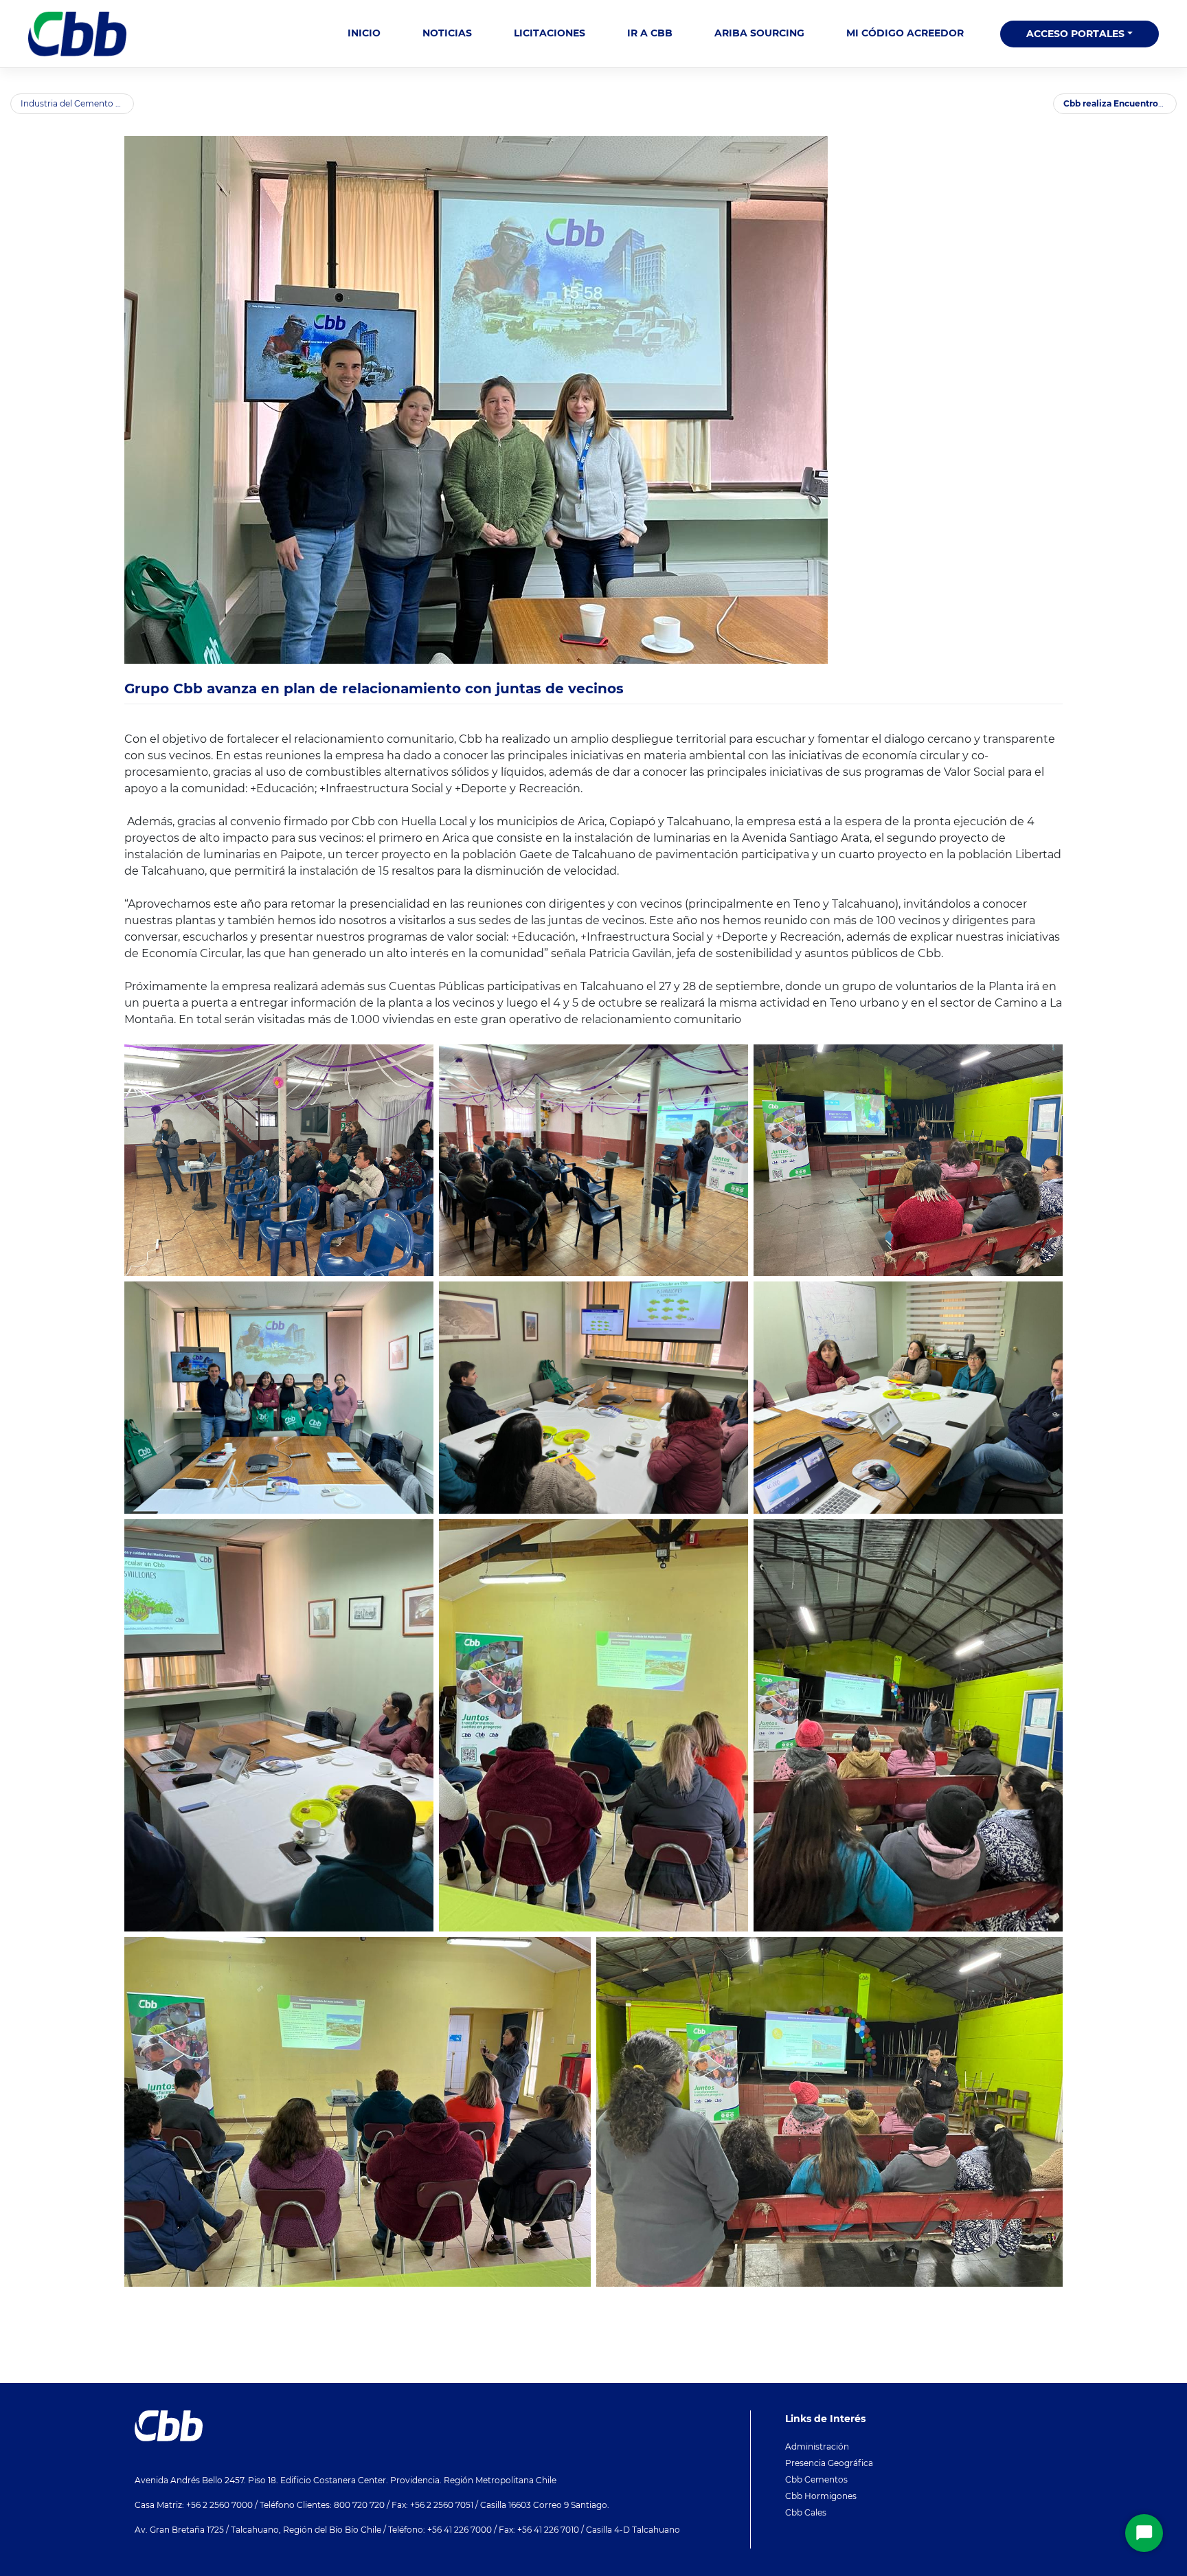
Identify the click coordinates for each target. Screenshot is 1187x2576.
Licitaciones (550, 33)
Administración (817, 2446)
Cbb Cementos (816, 2479)
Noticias (447, 33)
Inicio (364, 33)
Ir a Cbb (650, 33)
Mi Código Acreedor (905, 33)
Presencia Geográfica (829, 2463)
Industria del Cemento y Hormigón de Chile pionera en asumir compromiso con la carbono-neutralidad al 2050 (77, 103)
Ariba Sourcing (759, 33)
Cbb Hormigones (821, 2496)
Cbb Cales (806, 2512)
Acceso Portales (1075, 34)
